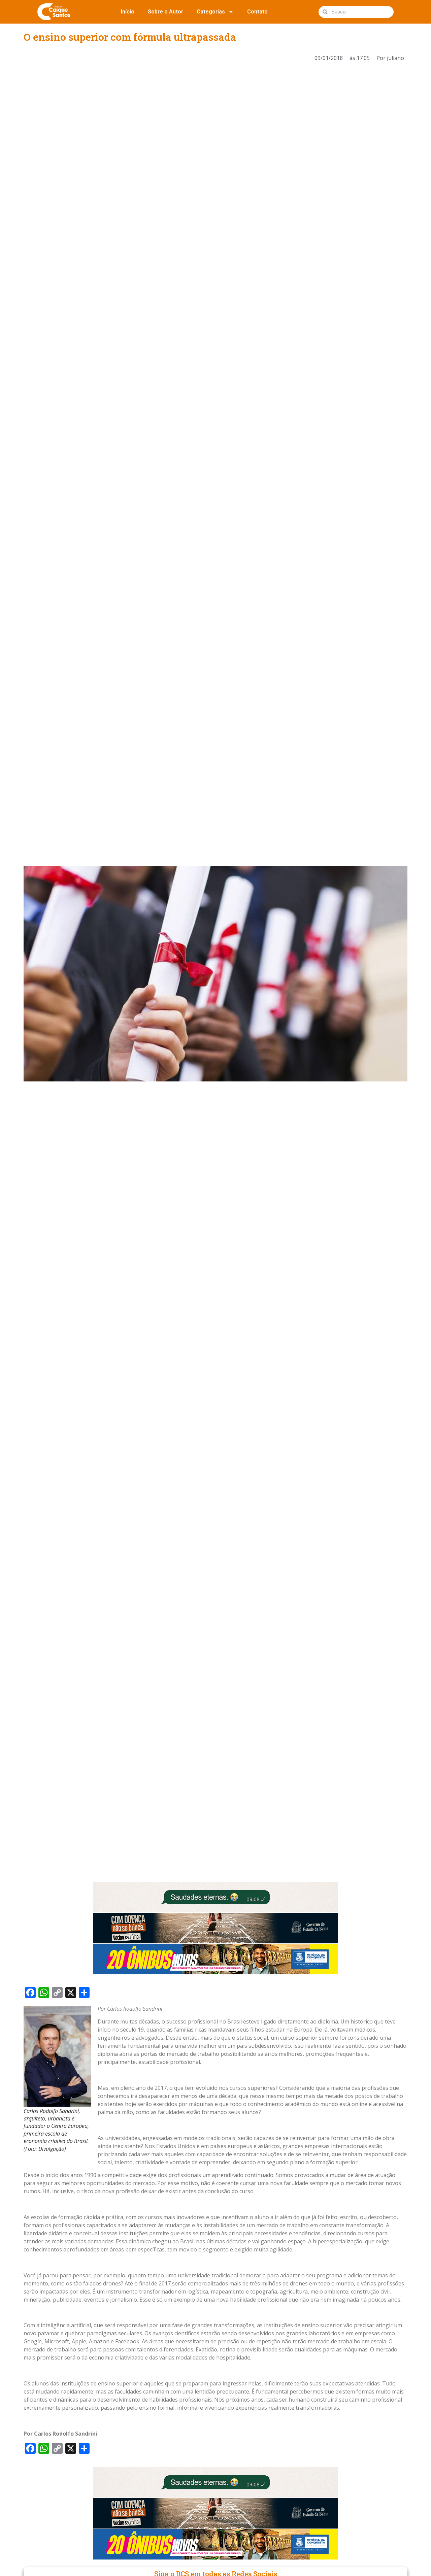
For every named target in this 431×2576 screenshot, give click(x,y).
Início (128, 12)
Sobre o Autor (165, 12)
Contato (257, 12)
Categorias (211, 12)
